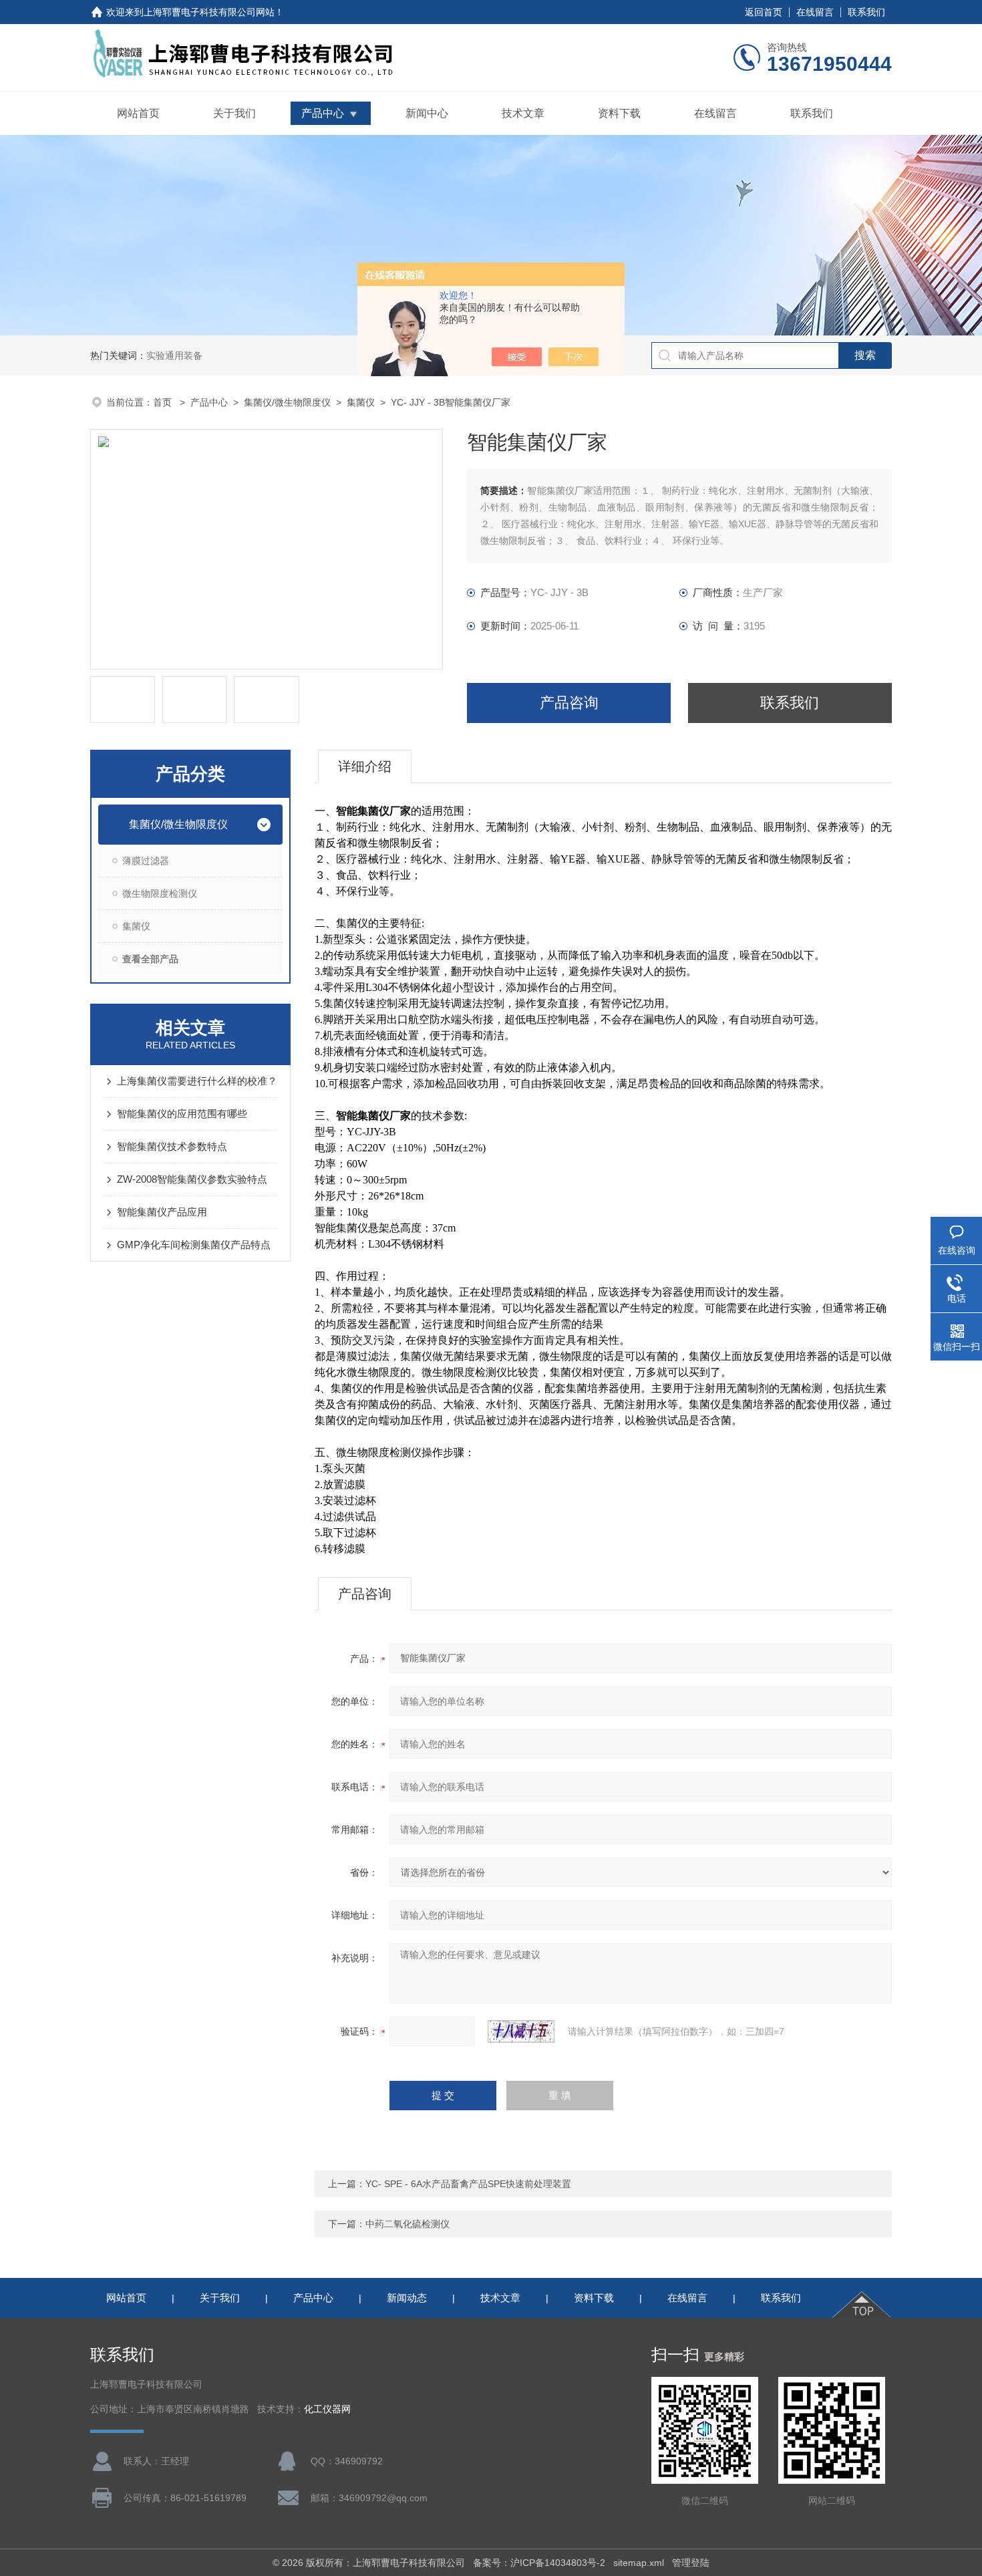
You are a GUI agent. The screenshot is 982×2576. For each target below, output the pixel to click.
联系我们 (866, 12)
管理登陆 (691, 2563)
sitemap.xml (639, 2563)
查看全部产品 (150, 959)
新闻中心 (427, 113)
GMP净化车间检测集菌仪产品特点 (194, 1245)
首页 (164, 402)
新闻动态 (407, 2298)
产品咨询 (569, 703)
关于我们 (234, 113)
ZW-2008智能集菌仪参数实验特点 (192, 1179)
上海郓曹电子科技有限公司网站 (209, 12)
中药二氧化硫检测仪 (407, 2224)
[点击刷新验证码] (521, 2031)
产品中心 (323, 113)
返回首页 (764, 12)
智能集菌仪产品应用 (162, 1212)
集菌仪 (361, 402)
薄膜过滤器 (146, 861)
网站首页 (138, 113)
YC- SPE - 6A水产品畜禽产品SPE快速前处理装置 (468, 2184)
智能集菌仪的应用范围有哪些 (182, 1114)
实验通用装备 (174, 355)
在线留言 (815, 12)
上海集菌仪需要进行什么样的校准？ (197, 1081)
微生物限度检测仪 (160, 893)
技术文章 (523, 113)
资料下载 (619, 113)
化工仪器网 (327, 2409)
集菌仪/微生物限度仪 (287, 402)
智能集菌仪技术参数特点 (172, 1146)
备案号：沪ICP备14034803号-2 (539, 2563)
